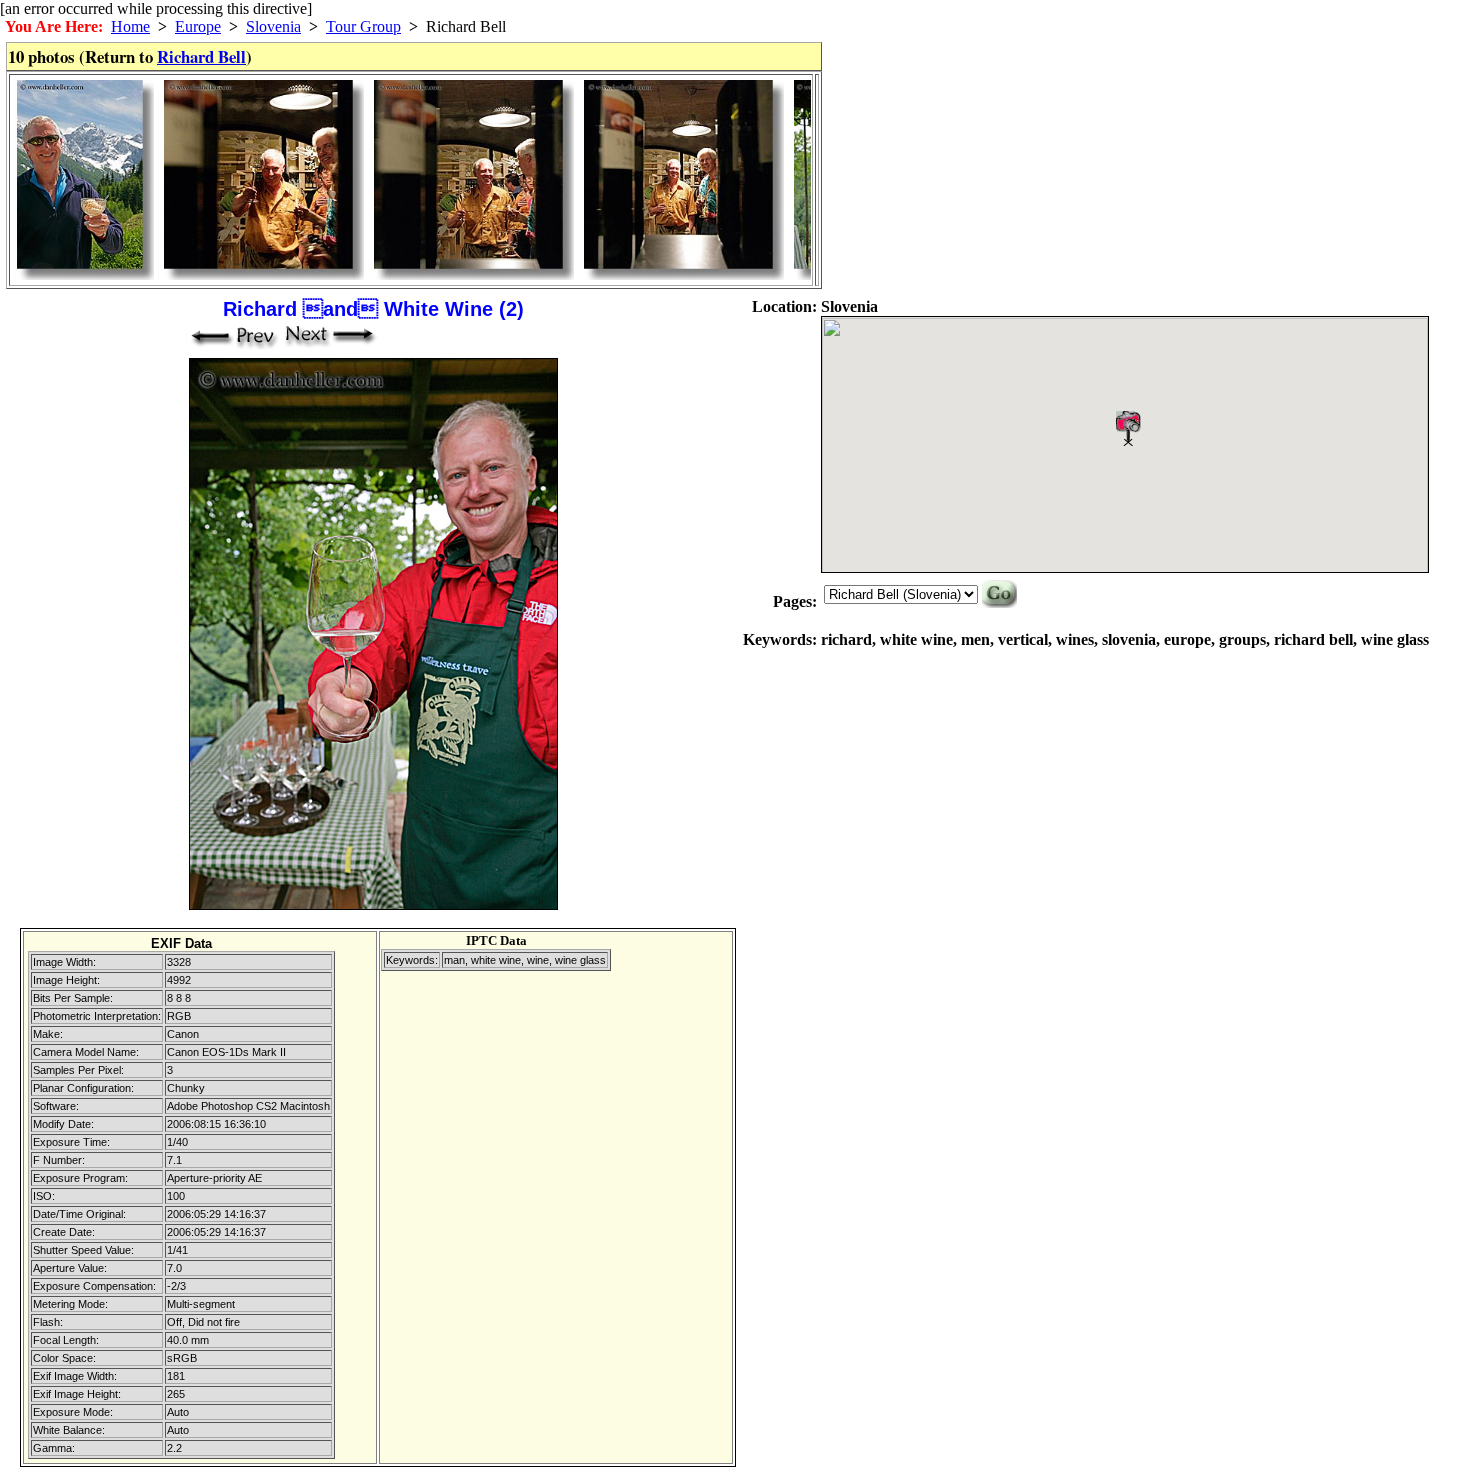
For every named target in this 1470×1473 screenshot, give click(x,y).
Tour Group (363, 26)
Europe (198, 26)
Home (130, 26)
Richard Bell (201, 56)
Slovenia (273, 26)
